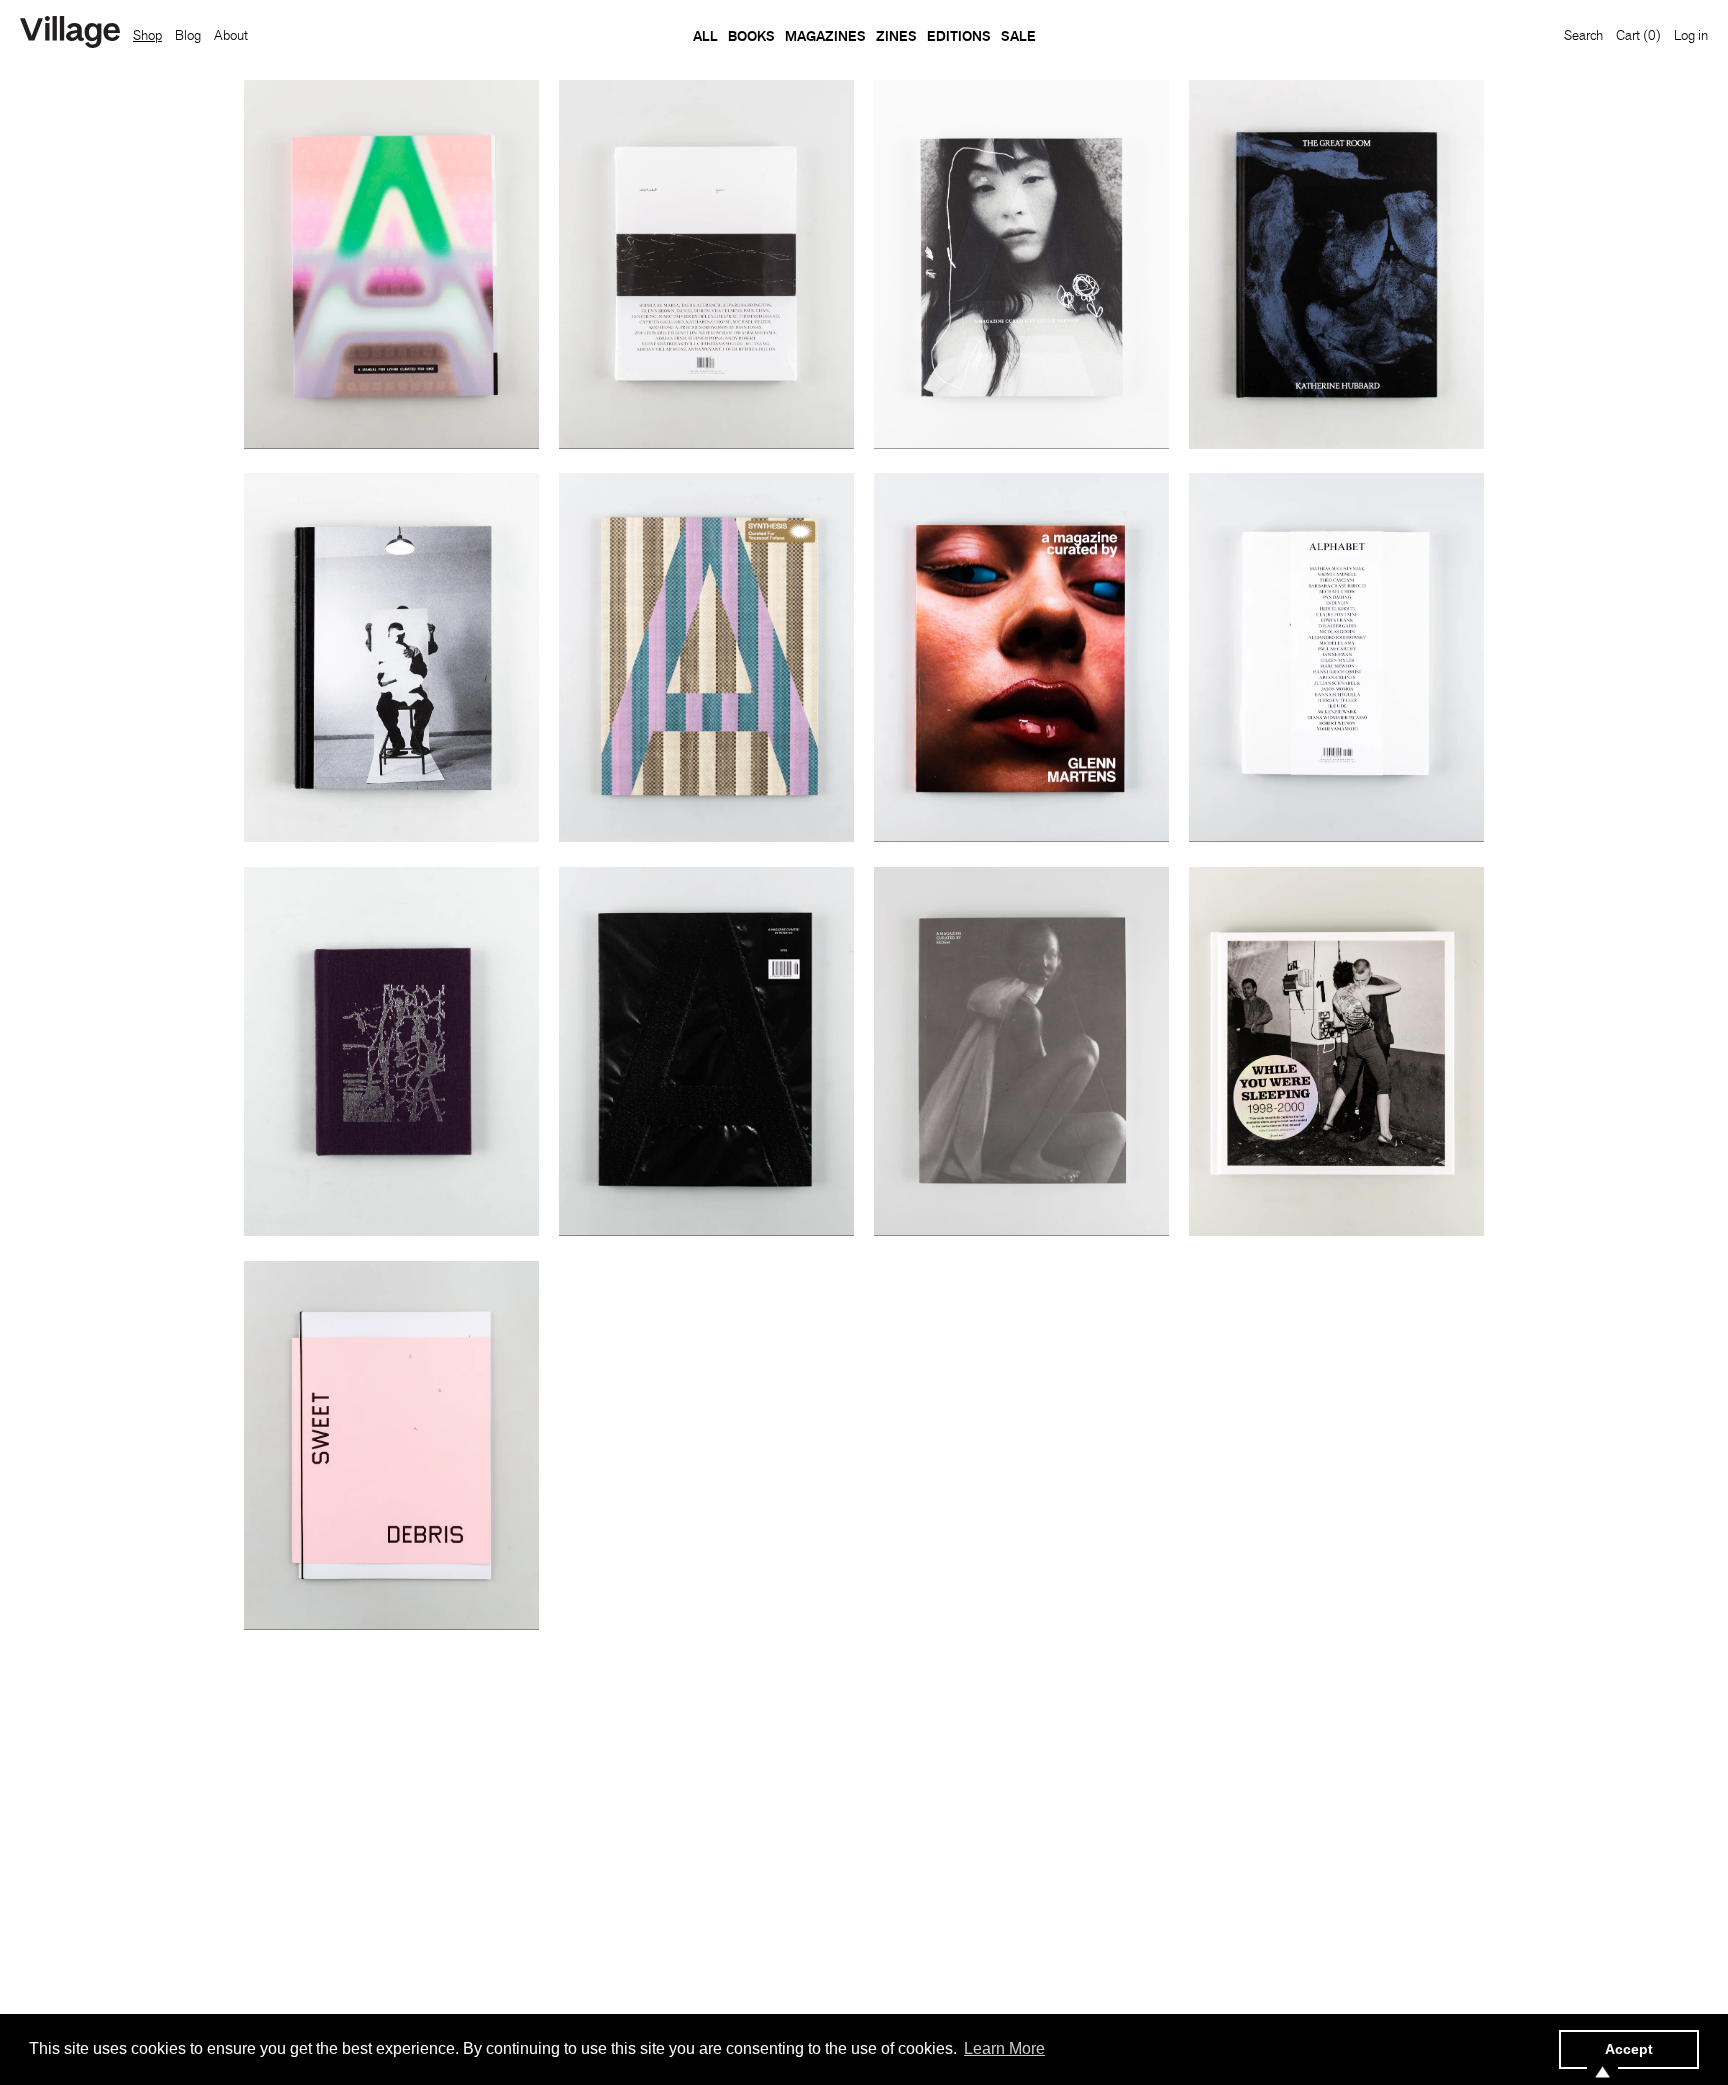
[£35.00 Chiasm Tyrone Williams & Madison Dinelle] (391, 1051)
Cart (1638, 35)
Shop (147, 35)
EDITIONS (959, 36)
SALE (1018, 36)
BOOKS (751, 36)
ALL (705, 36)
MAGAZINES (825, 36)
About (231, 35)
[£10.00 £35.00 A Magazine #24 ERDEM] (1021, 1051)
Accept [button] (1629, 2049)
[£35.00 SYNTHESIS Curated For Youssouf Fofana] (706, 657)
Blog (188, 35)
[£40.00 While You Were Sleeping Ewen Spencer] (1336, 1051)
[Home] (70, 34)
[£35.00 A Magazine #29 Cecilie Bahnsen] (1021, 264)
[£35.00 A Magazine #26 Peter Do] (706, 1051)
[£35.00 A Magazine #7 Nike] (391, 264)
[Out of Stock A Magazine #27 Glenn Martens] (1021, 657)
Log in (1691, 35)
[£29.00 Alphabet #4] (706, 264)
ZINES (896, 36)
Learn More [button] (1004, 2048)
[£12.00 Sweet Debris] (391, 1445)
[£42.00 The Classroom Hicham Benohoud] (391, 657)
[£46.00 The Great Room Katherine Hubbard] (1336, 264)
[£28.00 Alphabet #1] (1336, 657)
